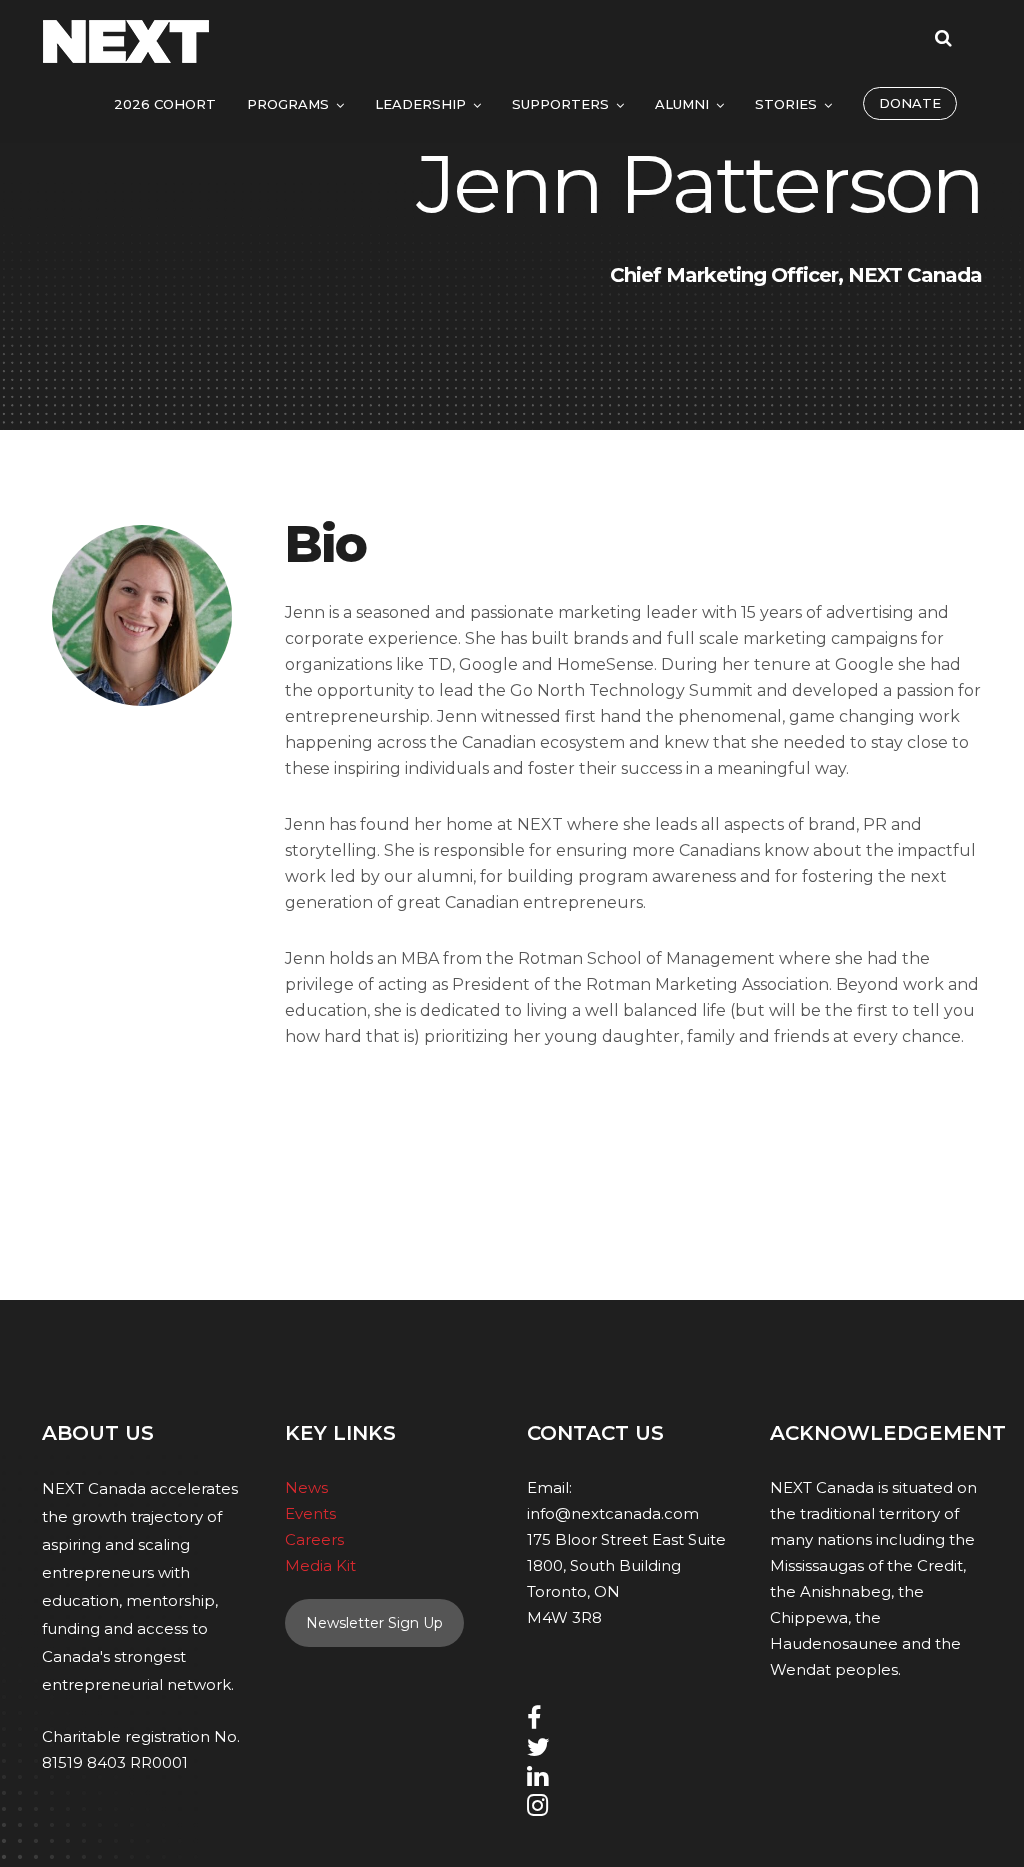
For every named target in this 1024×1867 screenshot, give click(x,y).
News (306, 1487)
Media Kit (320, 1565)
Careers (314, 1539)
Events (310, 1513)
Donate (910, 103)
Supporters (560, 104)
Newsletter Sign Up (374, 1623)
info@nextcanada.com (613, 1513)
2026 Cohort (165, 104)
